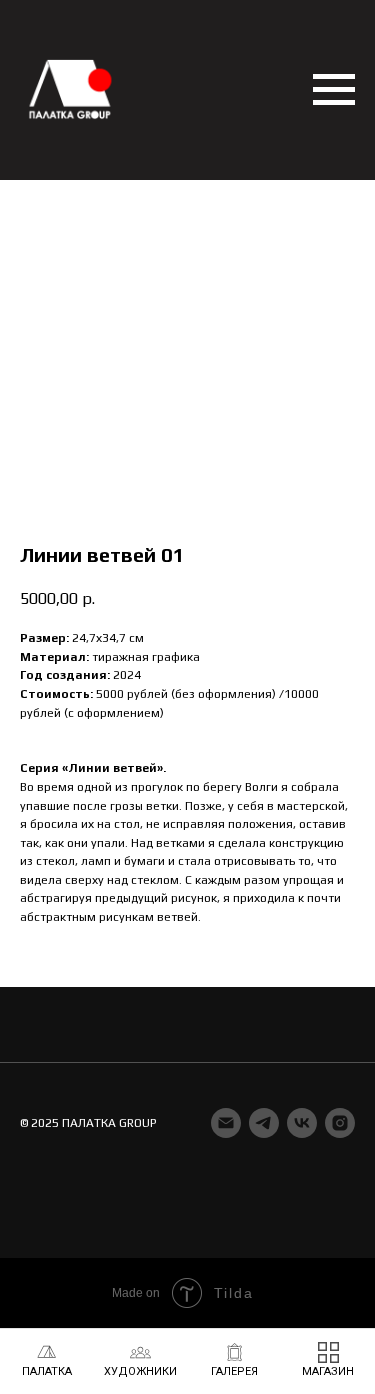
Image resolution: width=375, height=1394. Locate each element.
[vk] (302, 1123)
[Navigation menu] (334, 90)
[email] (226, 1123)
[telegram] (264, 1123)
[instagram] (340, 1123)
